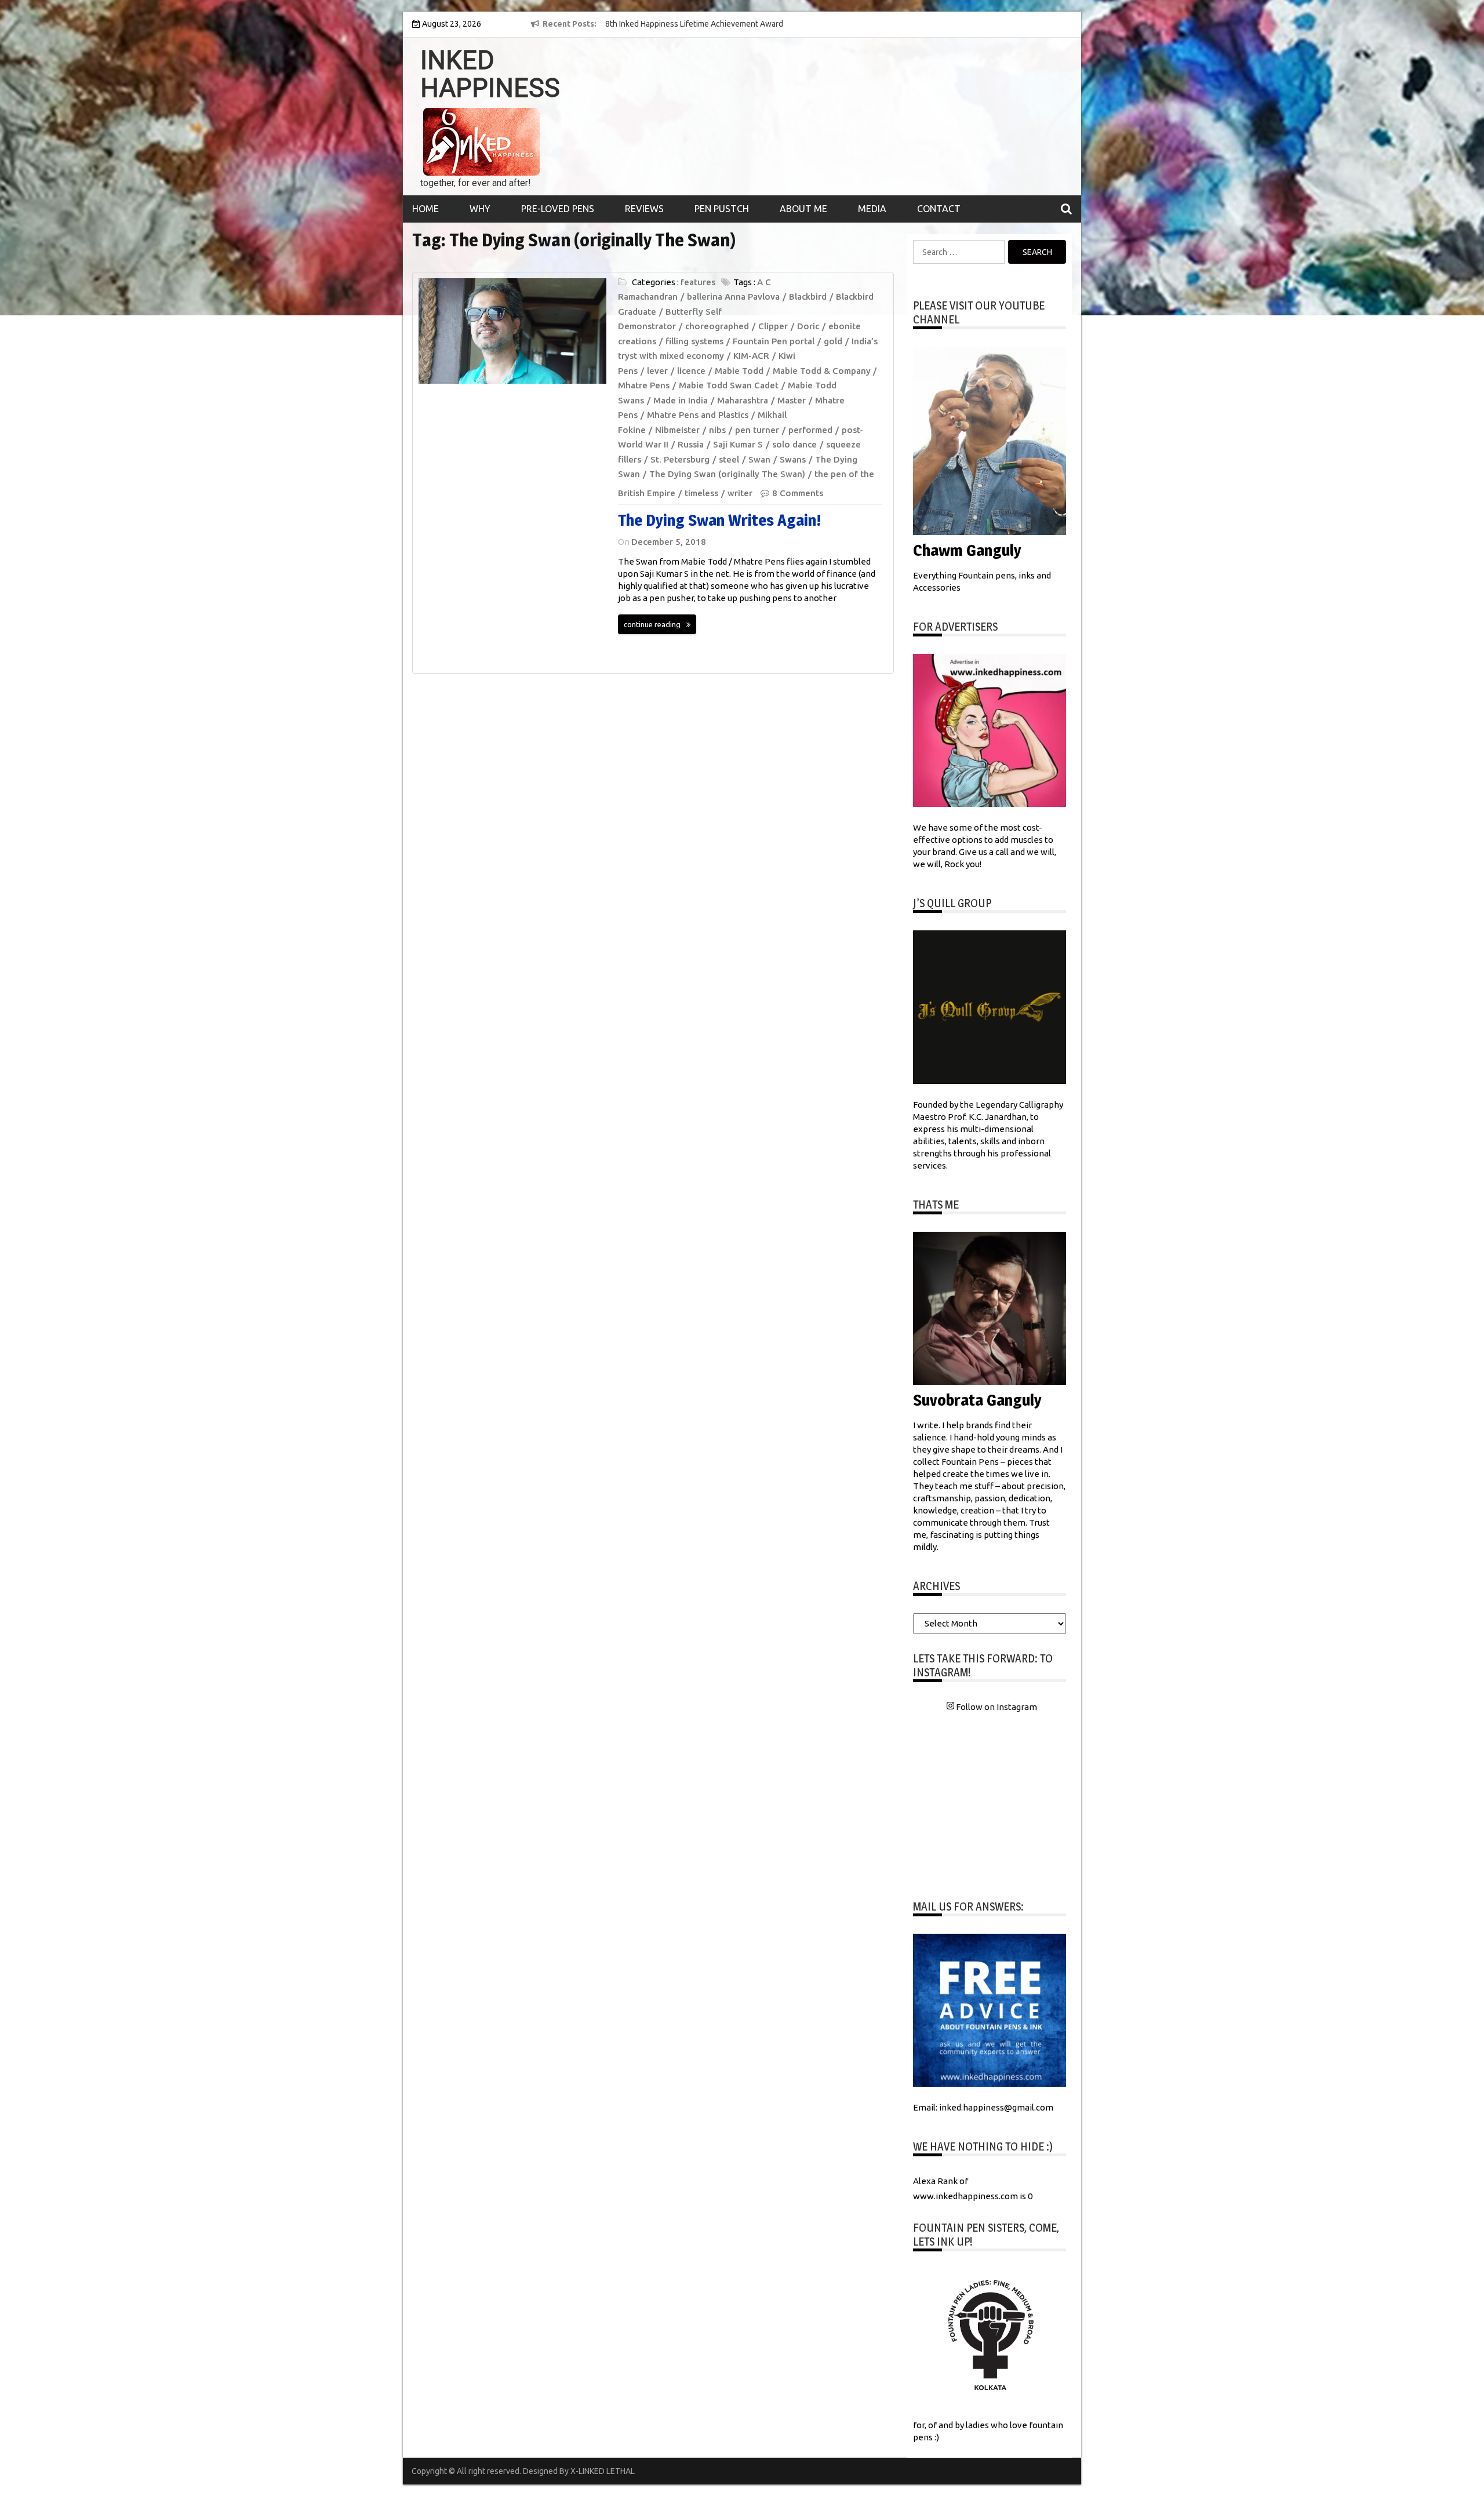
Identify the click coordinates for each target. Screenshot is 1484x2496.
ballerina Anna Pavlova (733, 296)
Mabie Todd (739, 371)
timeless (701, 493)
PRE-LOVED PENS (558, 209)
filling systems (694, 341)
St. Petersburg (680, 459)
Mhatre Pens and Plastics (698, 415)
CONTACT (939, 209)
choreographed (717, 326)
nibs (717, 430)
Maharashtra (743, 400)
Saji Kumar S (738, 444)
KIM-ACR (751, 356)
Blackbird (808, 296)
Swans (793, 459)
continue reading (652, 624)
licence (691, 371)
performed (810, 430)
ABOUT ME (803, 209)
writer (740, 493)
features (698, 282)
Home (425, 209)
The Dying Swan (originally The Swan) (727, 474)
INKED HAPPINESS (490, 74)
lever (657, 371)
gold (833, 341)
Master (792, 400)
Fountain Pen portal (774, 341)
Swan (759, 459)
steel (729, 459)
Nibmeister (677, 430)
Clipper (773, 326)
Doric (808, 326)
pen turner (757, 430)
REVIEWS (644, 209)
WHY (480, 209)
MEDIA (872, 209)
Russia (691, 444)
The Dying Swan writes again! (720, 520)
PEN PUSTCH (722, 209)
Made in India (681, 400)
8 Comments (798, 493)
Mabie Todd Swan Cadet (729, 385)
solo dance (794, 444)
